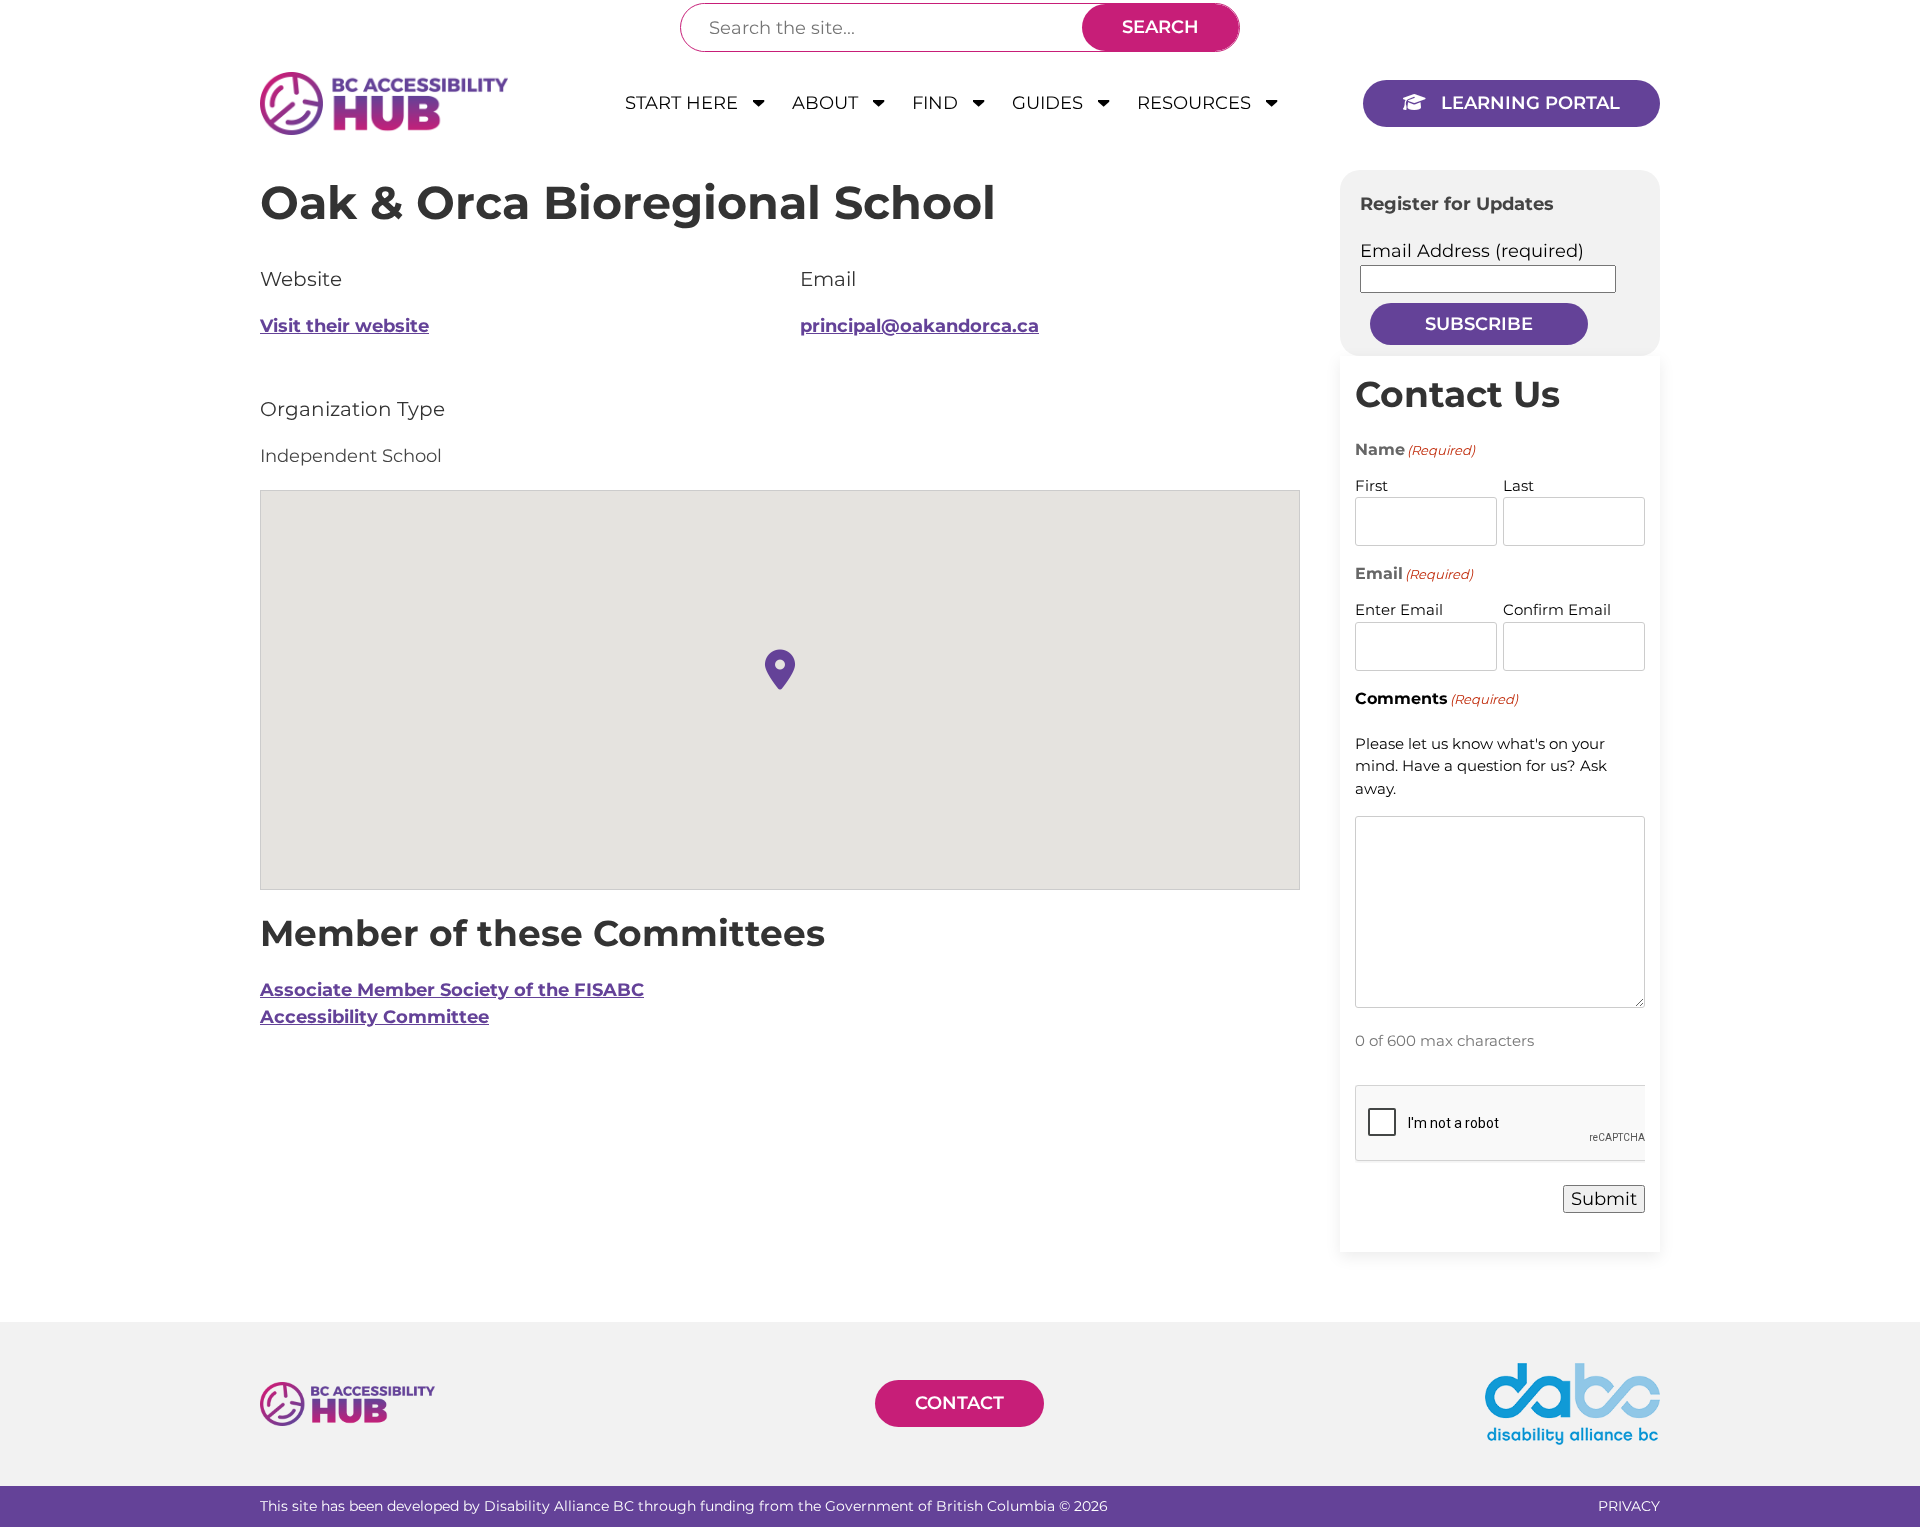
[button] (780, 669)
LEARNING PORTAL (1528, 103)
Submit (1604, 1199)
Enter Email (1399, 609)
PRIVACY (1629, 1506)
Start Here (684, 103)
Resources (1196, 103)
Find (937, 103)
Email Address (1472, 251)
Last (1518, 485)
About (827, 103)
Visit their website (344, 326)
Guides (1050, 103)
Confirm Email (1557, 609)
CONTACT (959, 1403)
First (1371, 485)
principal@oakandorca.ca (919, 326)
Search (1160, 27)
